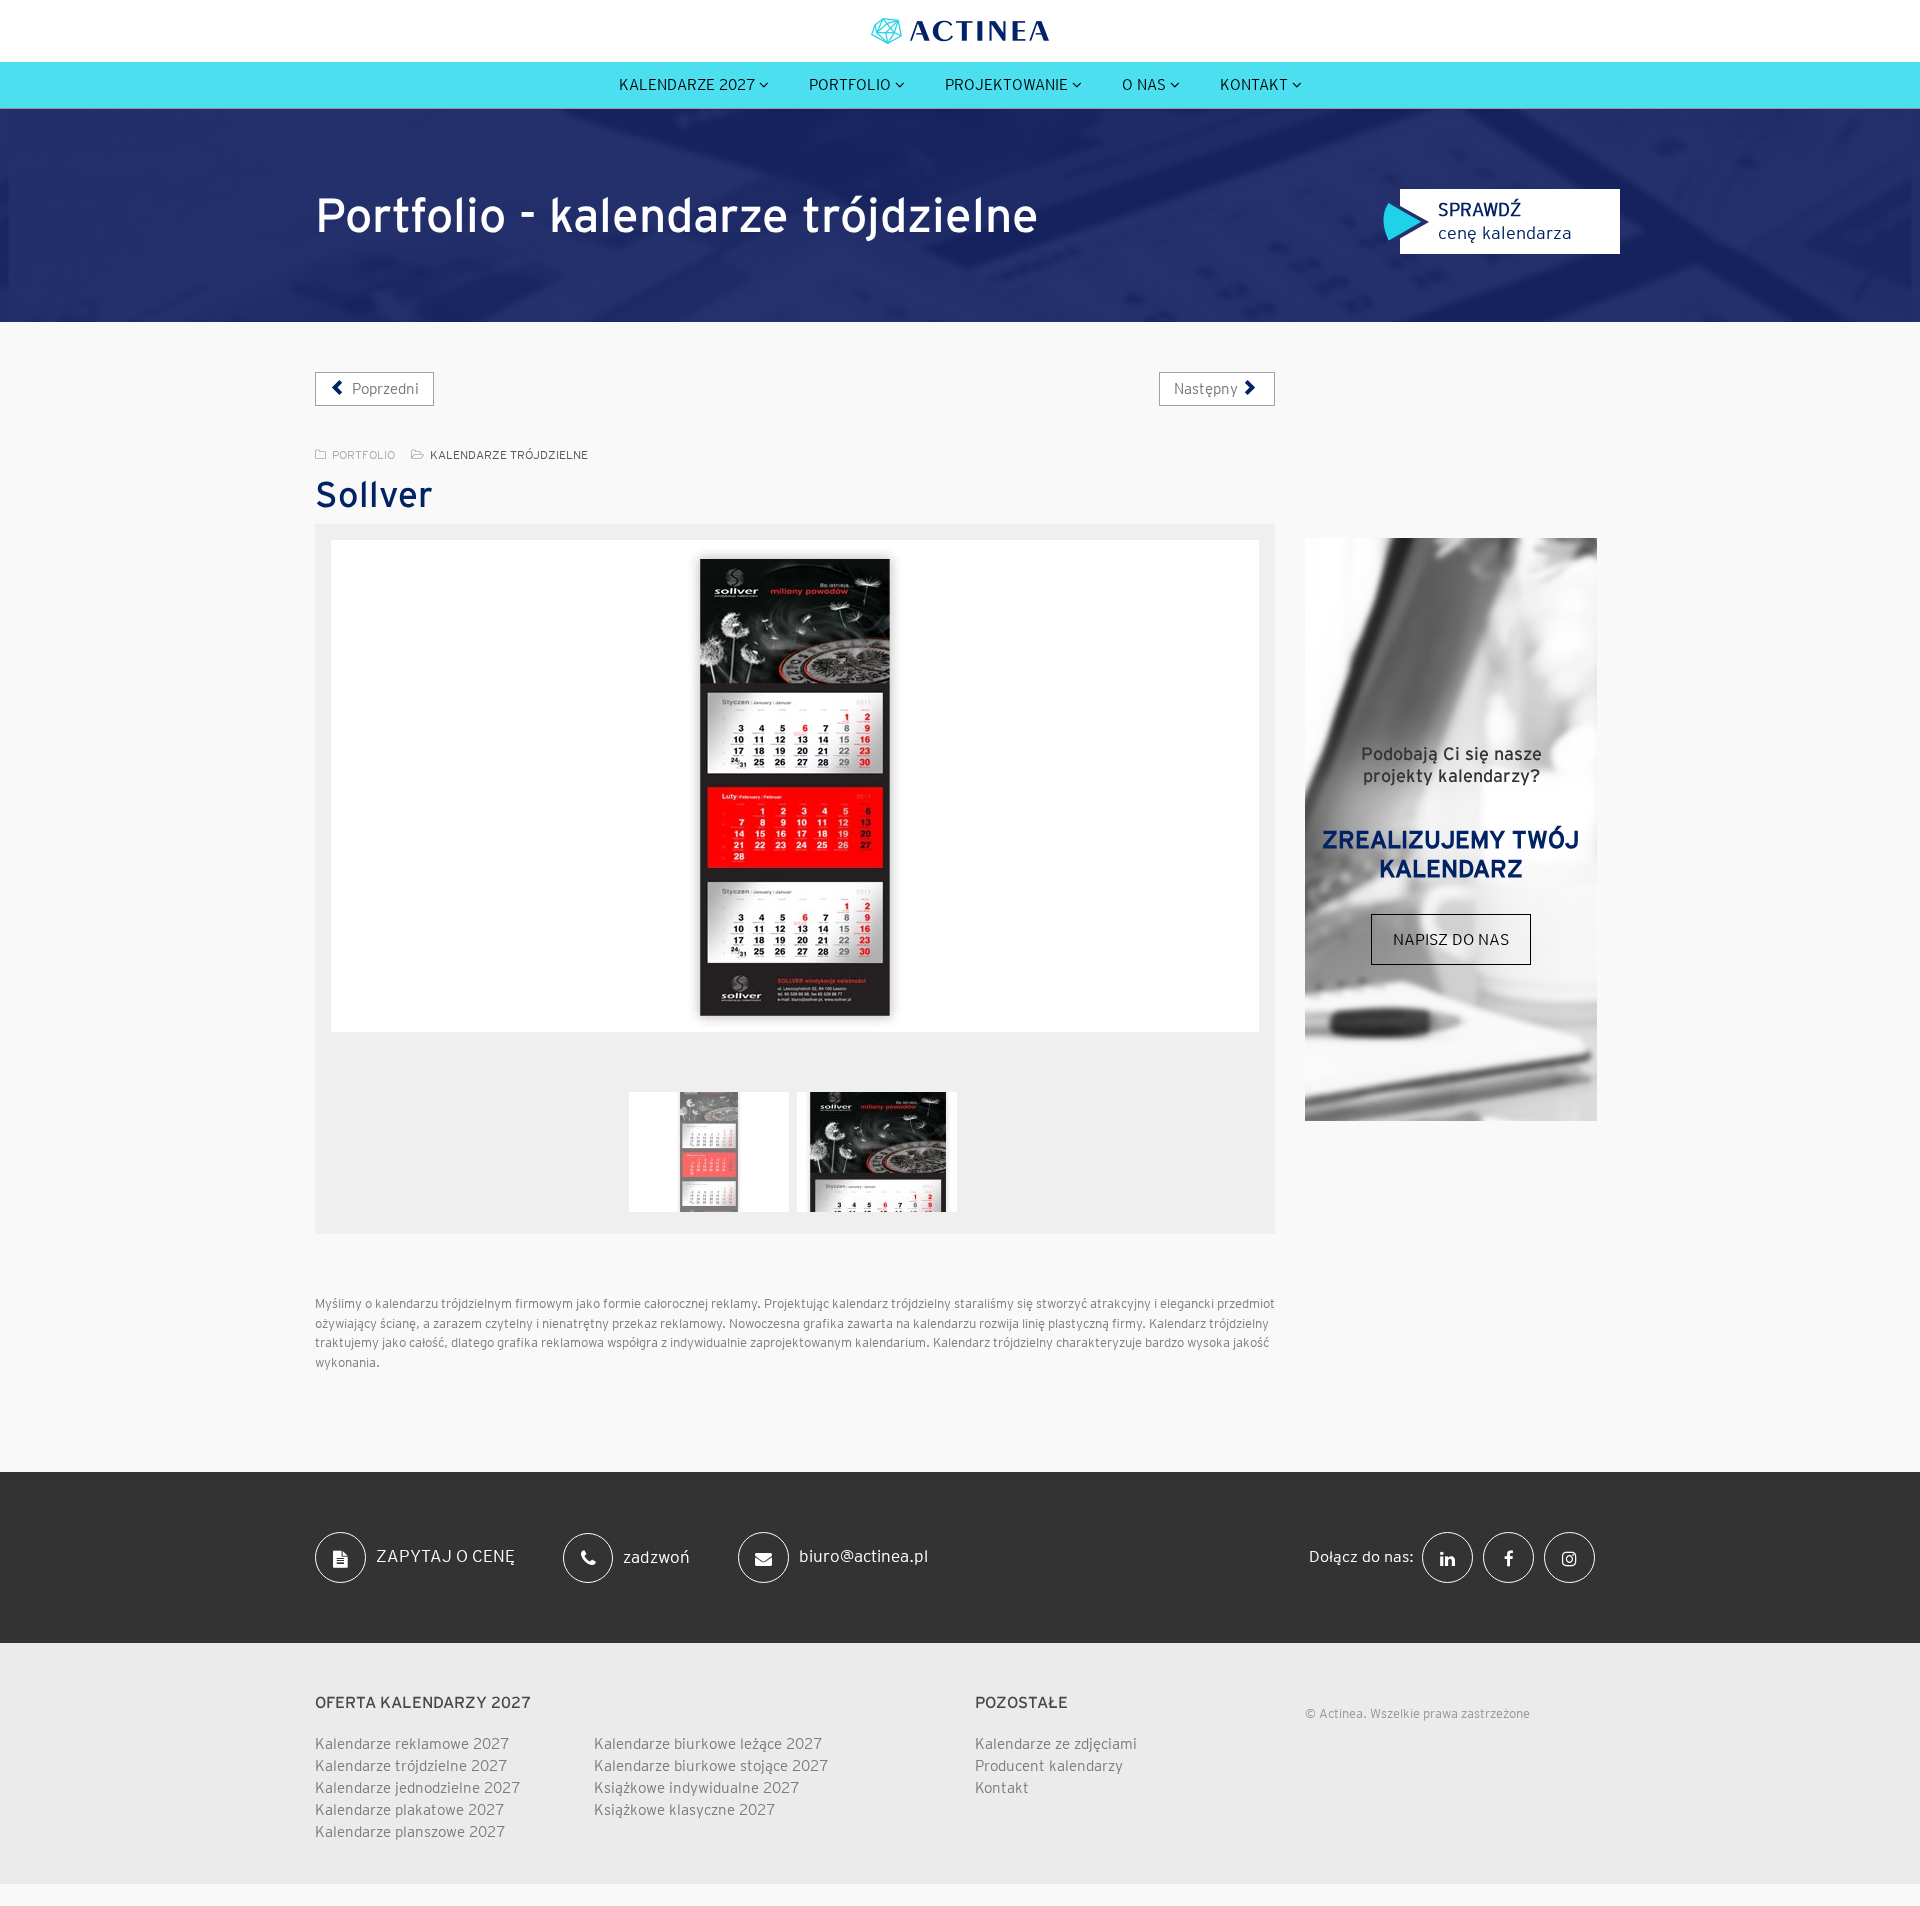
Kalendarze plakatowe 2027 (409, 1810)
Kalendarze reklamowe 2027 (412, 1744)
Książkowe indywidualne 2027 (696, 1788)
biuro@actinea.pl (863, 1556)
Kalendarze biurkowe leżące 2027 (708, 1744)
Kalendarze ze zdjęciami (1056, 1744)
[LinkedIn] (1452, 1556)
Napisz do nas (1451, 939)
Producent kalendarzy (1049, 1766)
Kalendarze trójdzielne (509, 454)
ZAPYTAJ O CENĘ (445, 1556)
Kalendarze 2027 (687, 85)
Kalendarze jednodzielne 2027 (417, 1788)
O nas (1144, 85)
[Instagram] (1574, 1556)
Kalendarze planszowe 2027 (410, 1832)
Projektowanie (1006, 85)
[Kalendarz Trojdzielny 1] (795, 786)
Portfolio (850, 85)
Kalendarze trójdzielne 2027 (411, 1766)
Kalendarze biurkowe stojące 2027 (711, 1766)
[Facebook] (1513, 1556)
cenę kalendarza (1507, 221)
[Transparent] (709, 1152)
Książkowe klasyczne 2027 (684, 1810)
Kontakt (1254, 85)
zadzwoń (656, 1556)
